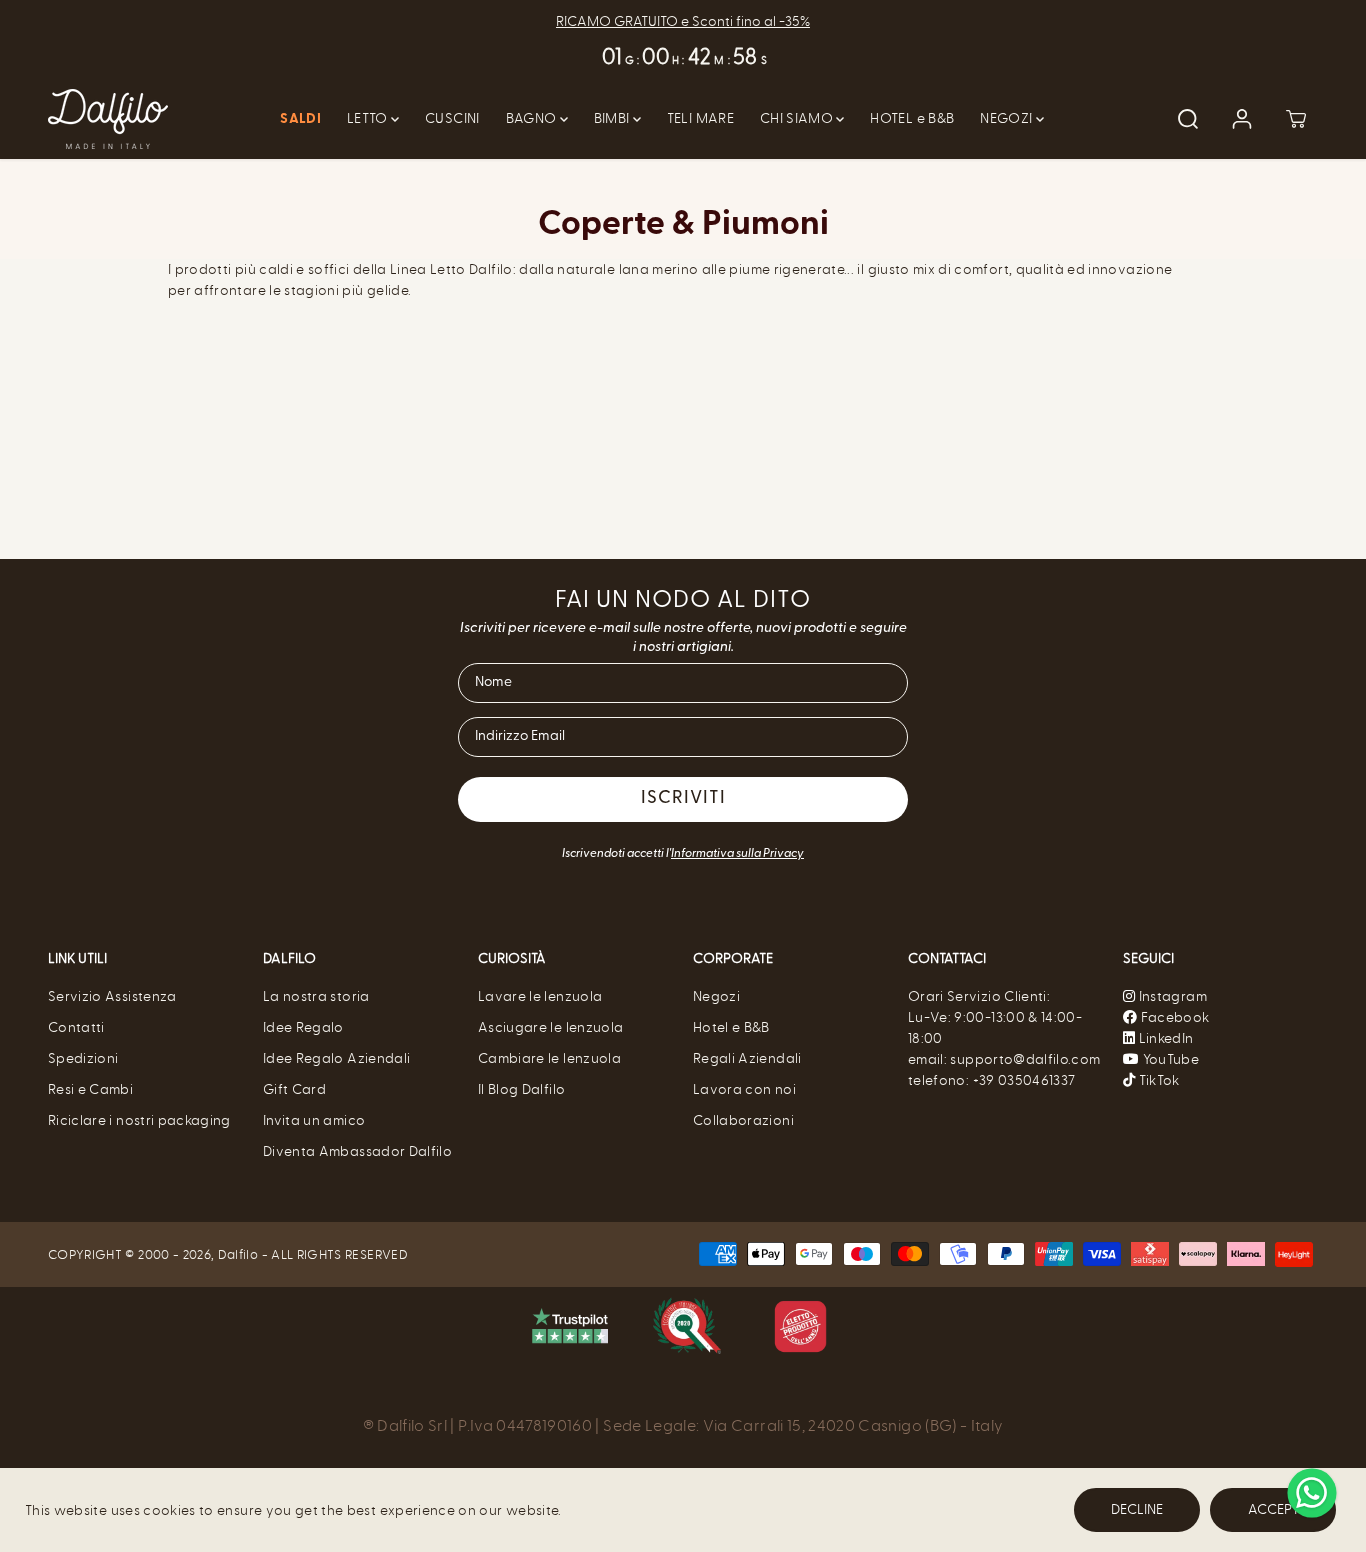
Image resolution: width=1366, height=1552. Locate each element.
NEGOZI (1007, 118)
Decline (1137, 1509)
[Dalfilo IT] (108, 119)
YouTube (1169, 1059)
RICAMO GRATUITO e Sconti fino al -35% (683, 21)
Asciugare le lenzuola (550, 1027)
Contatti (76, 1027)
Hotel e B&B (731, 1027)
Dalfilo (238, 1254)
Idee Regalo (303, 1027)
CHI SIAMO (798, 118)
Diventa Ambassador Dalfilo (357, 1151)
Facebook (1173, 1017)
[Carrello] (1296, 119)
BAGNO (533, 118)
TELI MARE (700, 118)
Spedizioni (83, 1058)
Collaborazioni (743, 1120)
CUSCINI (452, 118)
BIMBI (613, 118)
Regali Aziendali (747, 1058)
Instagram (1173, 996)
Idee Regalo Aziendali (336, 1058)
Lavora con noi (744, 1089)
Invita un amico (314, 1120)
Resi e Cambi (90, 1089)
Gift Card (294, 1089)
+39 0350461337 (1024, 1080)
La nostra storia (316, 996)
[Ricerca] (1188, 119)
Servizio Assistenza (112, 996)
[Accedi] (1242, 119)
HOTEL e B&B (912, 118)
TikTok (1157, 1080)
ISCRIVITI (683, 799)
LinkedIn (1164, 1038)
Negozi (716, 996)
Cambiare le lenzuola (549, 1058)
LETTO (369, 118)
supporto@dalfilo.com (1025, 1059)
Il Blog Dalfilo (521, 1089)
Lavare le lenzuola (540, 996)
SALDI (300, 119)
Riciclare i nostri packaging (139, 1120)
